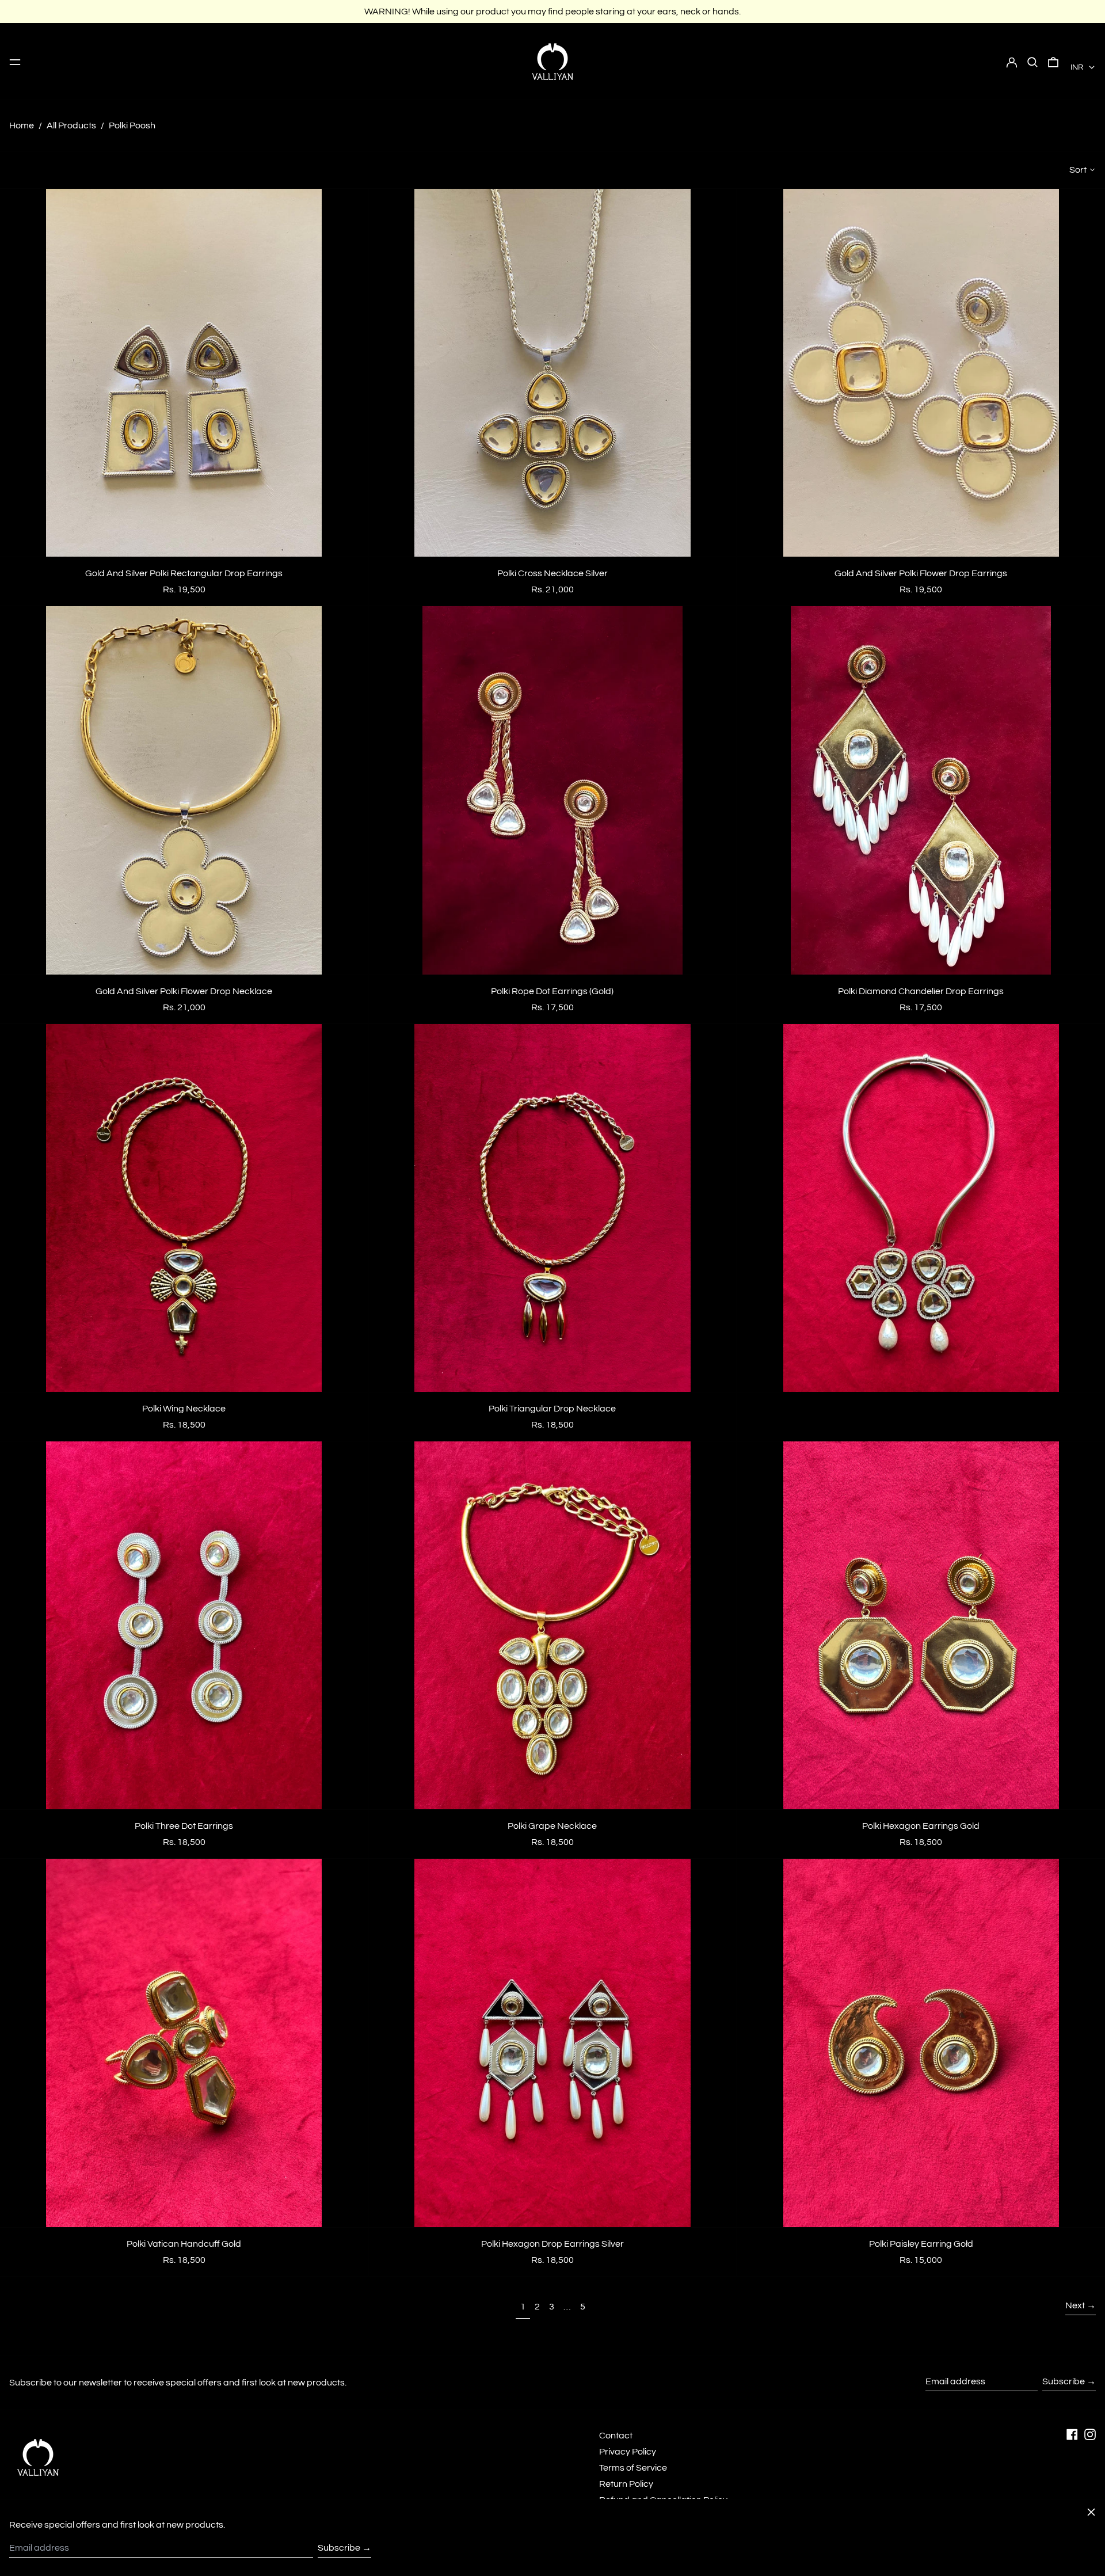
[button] (1032, 62)
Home (22, 125)
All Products (71, 125)
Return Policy (626, 2484)
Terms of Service (633, 2468)
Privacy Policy (628, 2452)
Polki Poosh (132, 125)
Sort (1078, 170)
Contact (616, 2436)
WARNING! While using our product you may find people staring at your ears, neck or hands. (552, 12)
